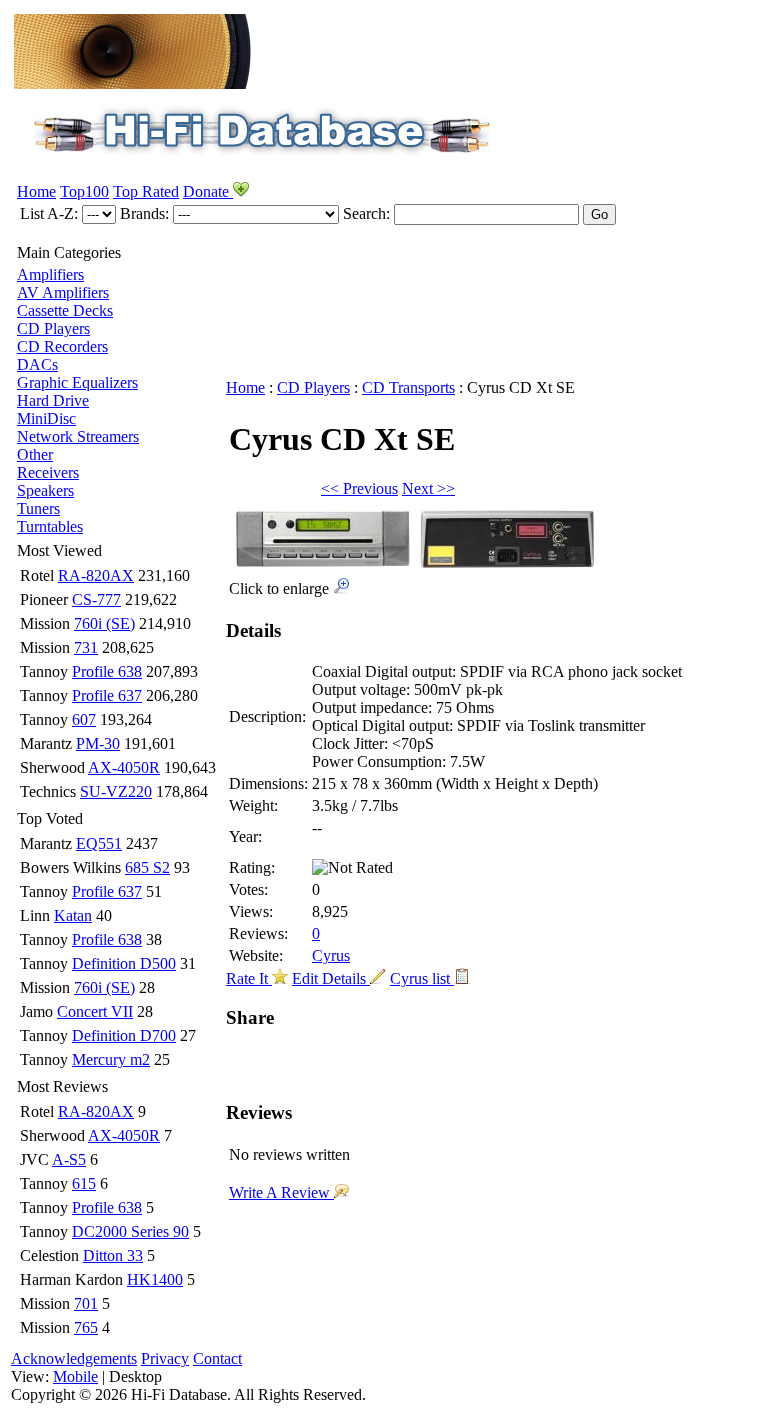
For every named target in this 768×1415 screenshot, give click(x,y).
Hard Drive (53, 400)
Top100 (84, 191)
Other (35, 454)
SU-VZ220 (116, 791)
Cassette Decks (65, 310)
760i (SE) (104, 623)
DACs (37, 364)
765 (86, 1327)
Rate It (249, 978)
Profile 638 (107, 671)
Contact (217, 1358)
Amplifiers (50, 274)
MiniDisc (46, 418)
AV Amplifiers (63, 292)
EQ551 (99, 843)
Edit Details (331, 978)
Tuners (38, 508)
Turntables (50, 526)
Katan (73, 915)
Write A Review (281, 1192)
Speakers (45, 490)
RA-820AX (96, 575)
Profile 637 (107, 695)
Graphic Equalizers (77, 382)
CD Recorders (62, 346)
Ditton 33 (113, 1255)
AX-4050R (124, 767)
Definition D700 (124, 1035)
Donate (208, 191)
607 (84, 719)
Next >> (428, 488)
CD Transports (408, 387)
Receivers (48, 472)
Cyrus (331, 955)
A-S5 (69, 1159)
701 (86, 1303)
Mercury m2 (111, 1059)
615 (84, 1183)
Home (36, 191)
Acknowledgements (74, 1358)
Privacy (165, 1358)
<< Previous (359, 488)
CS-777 (96, 599)
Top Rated (146, 191)
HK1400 (155, 1279)
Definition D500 (124, 963)
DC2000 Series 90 (130, 1231)
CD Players (53, 328)
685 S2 (147, 867)
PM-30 (98, 743)
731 (86, 647)
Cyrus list (422, 978)
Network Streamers (78, 436)
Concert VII (95, 1011)
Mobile (75, 1376)
